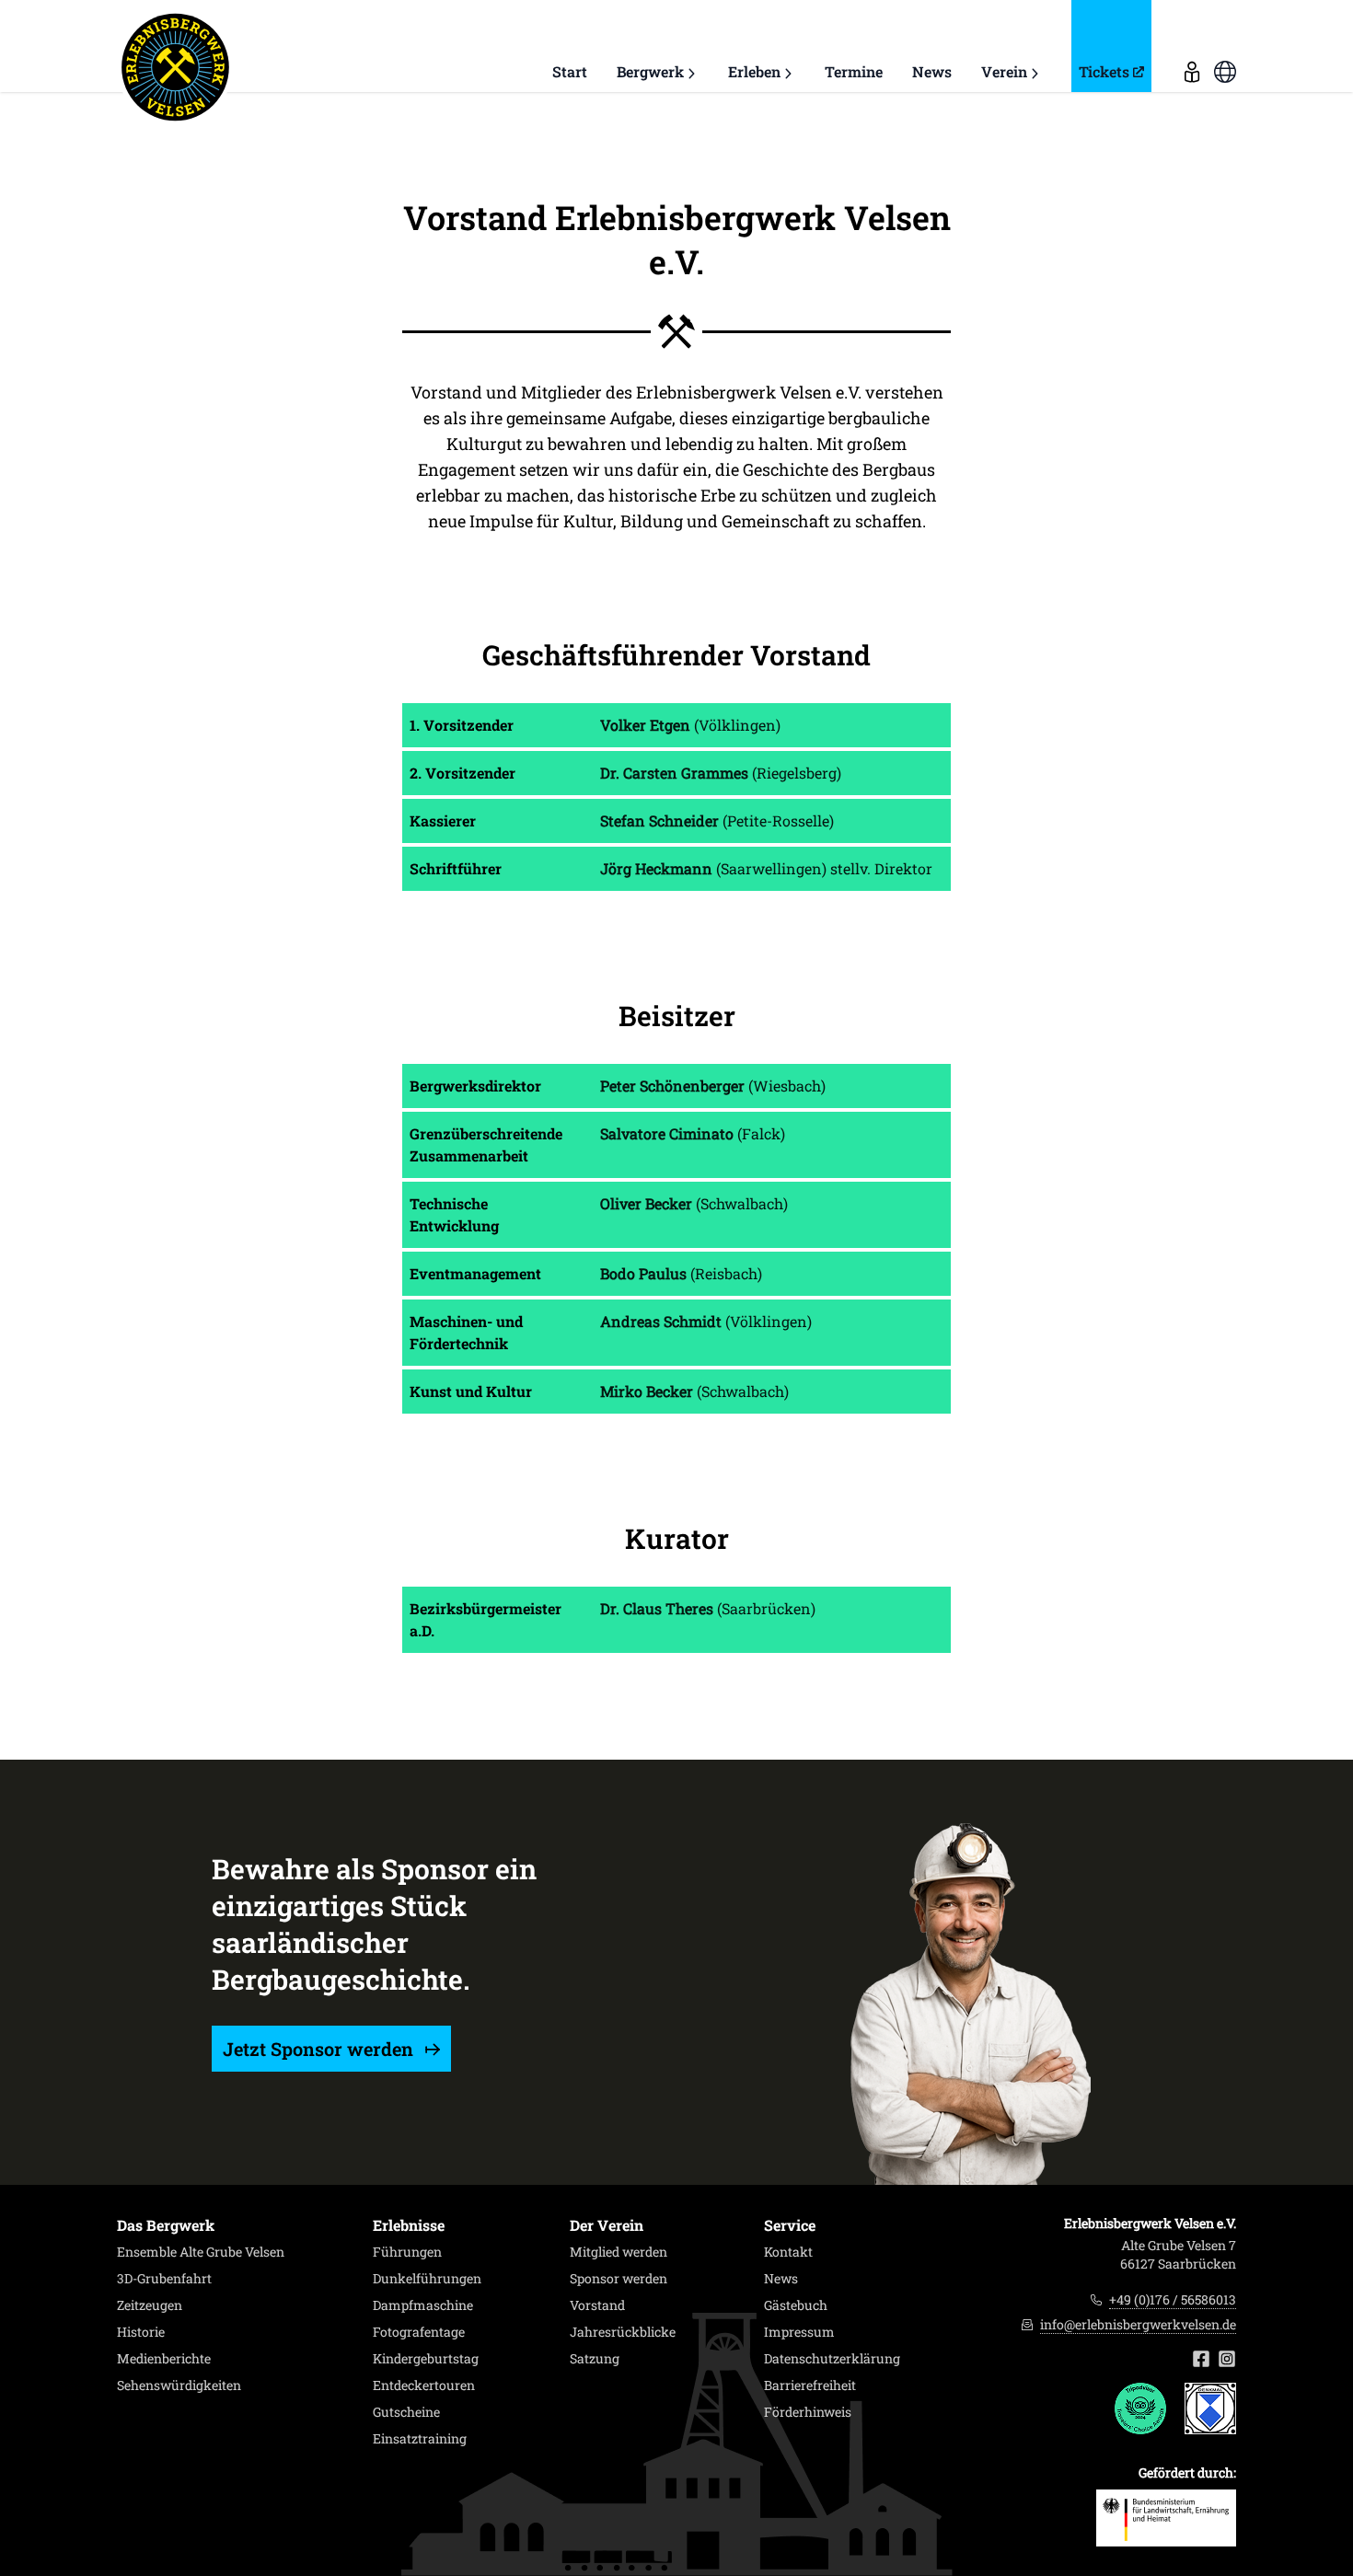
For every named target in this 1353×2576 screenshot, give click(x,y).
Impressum (799, 2332)
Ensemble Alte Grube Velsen (201, 2252)
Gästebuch (796, 2305)
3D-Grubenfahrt (164, 2279)
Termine (854, 71)
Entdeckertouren (424, 2385)
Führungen (407, 2252)
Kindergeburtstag (426, 2359)
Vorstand (597, 2305)
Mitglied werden (619, 2252)
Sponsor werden (619, 2279)
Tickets (1104, 71)
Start (570, 71)
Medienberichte (164, 2359)
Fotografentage (419, 2332)
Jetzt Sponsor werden (320, 2049)
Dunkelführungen (427, 2279)
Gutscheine (406, 2412)
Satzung (595, 2359)
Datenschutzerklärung (832, 2359)
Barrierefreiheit (810, 2385)
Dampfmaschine (423, 2305)
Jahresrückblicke (623, 2332)
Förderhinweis (808, 2412)
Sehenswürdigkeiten (179, 2385)
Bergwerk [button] (650, 71)
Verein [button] (1004, 71)
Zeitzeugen (150, 2305)
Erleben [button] (754, 71)
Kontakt (788, 2252)
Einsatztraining (420, 2439)
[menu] (1192, 46)
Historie (141, 2332)
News (932, 71)
